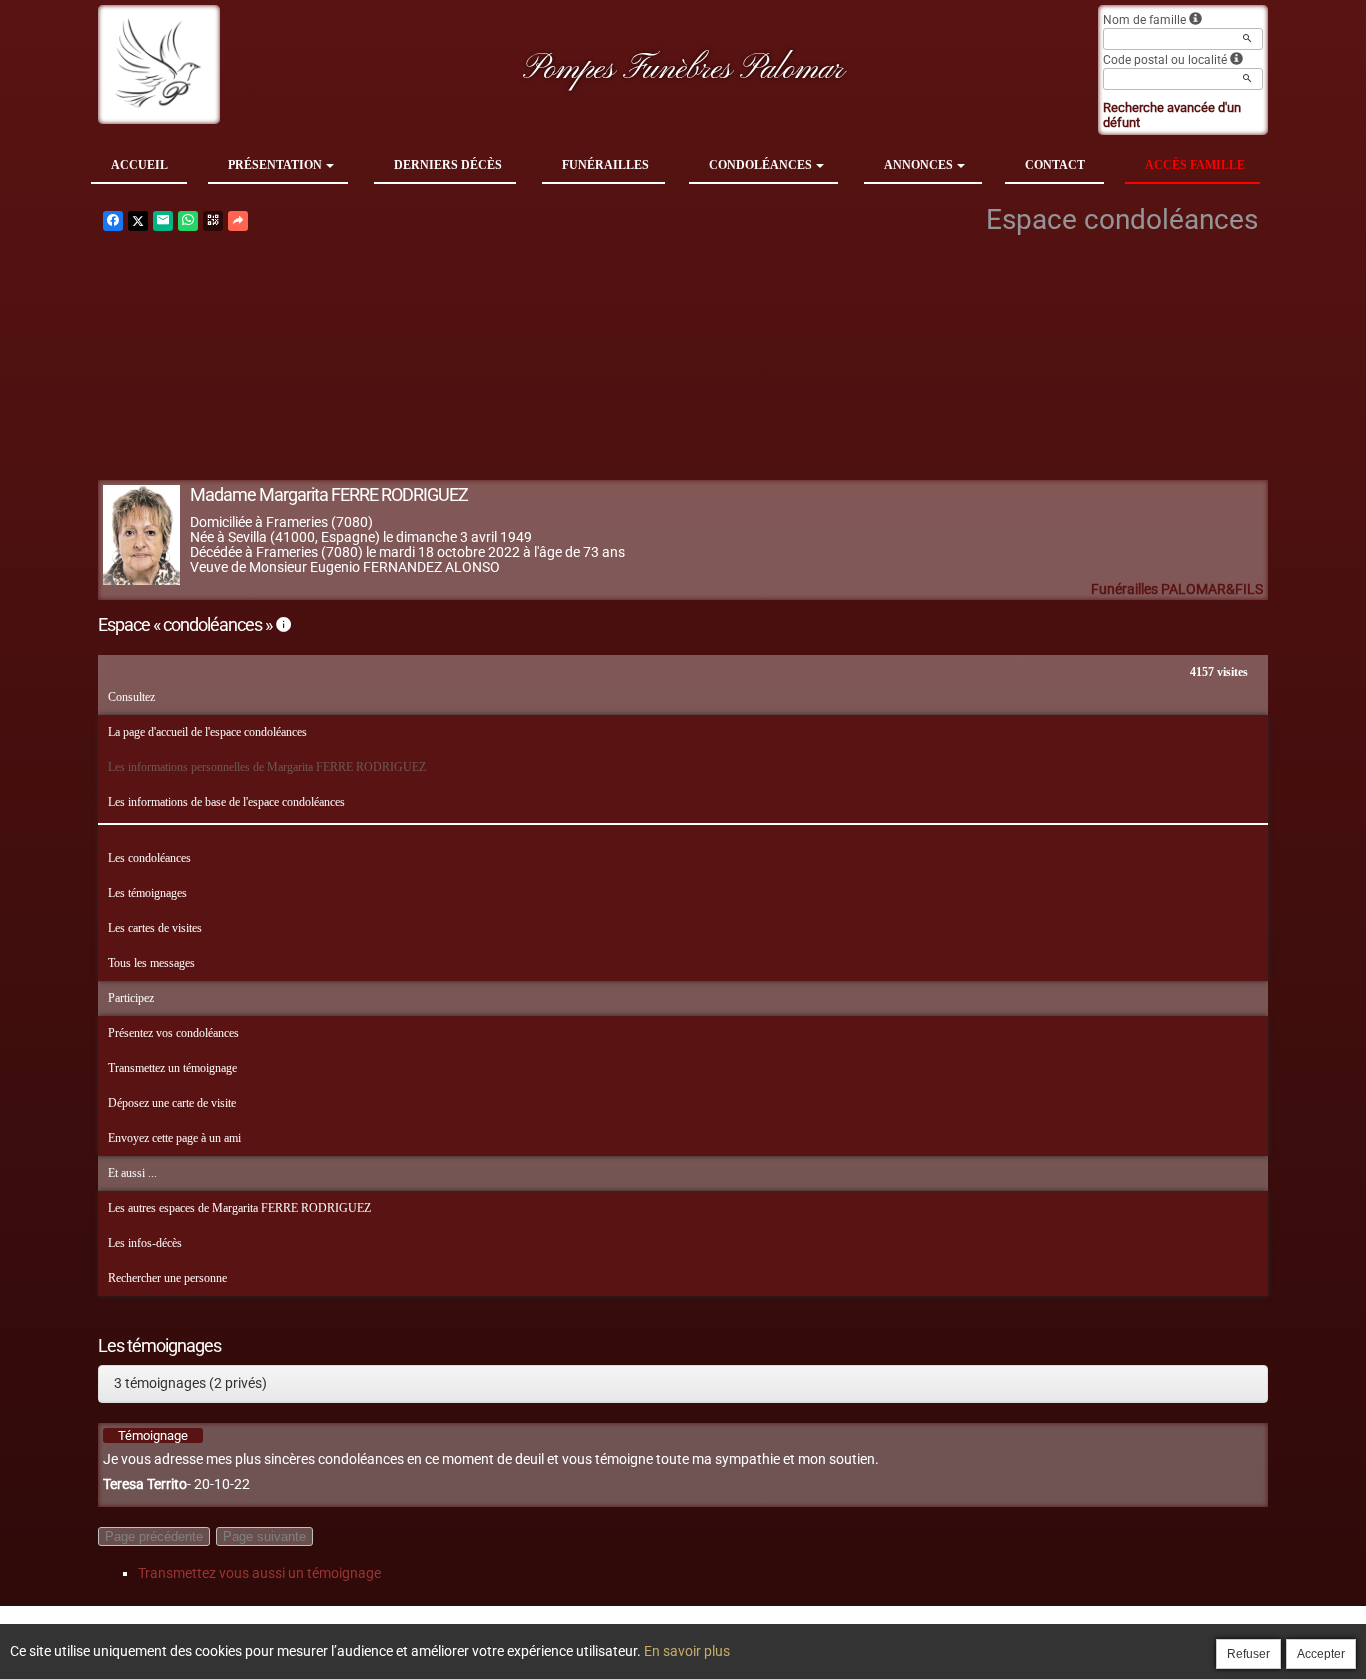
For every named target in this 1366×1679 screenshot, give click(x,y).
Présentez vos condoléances (173, 1033)
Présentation (275, 165)
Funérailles (605, 165)
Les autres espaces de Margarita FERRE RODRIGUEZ (239, 1208)
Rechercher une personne (167, 1278)
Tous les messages (151, 963)
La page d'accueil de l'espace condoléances (207, 732)
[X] (138, 221)
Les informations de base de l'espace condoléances (226, 802)
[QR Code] (213, 221)
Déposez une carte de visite (172, 1103)
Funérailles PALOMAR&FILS (1177, 589)
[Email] (163, 221)
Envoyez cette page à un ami (174, 1138)
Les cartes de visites (155, 928)
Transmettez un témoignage (172, 1068)
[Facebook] (113, 221)
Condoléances (760, 165)
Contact (1055, 165)
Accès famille (1195, 165)
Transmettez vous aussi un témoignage (259, 1573)
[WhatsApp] (188, 221)
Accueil (139, 165)
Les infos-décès (145, 1243)
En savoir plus (687, 1651)
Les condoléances (149, 858)
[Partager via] (238, 221)
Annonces (918, 165)
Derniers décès (448, 165)
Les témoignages (147, 893)
